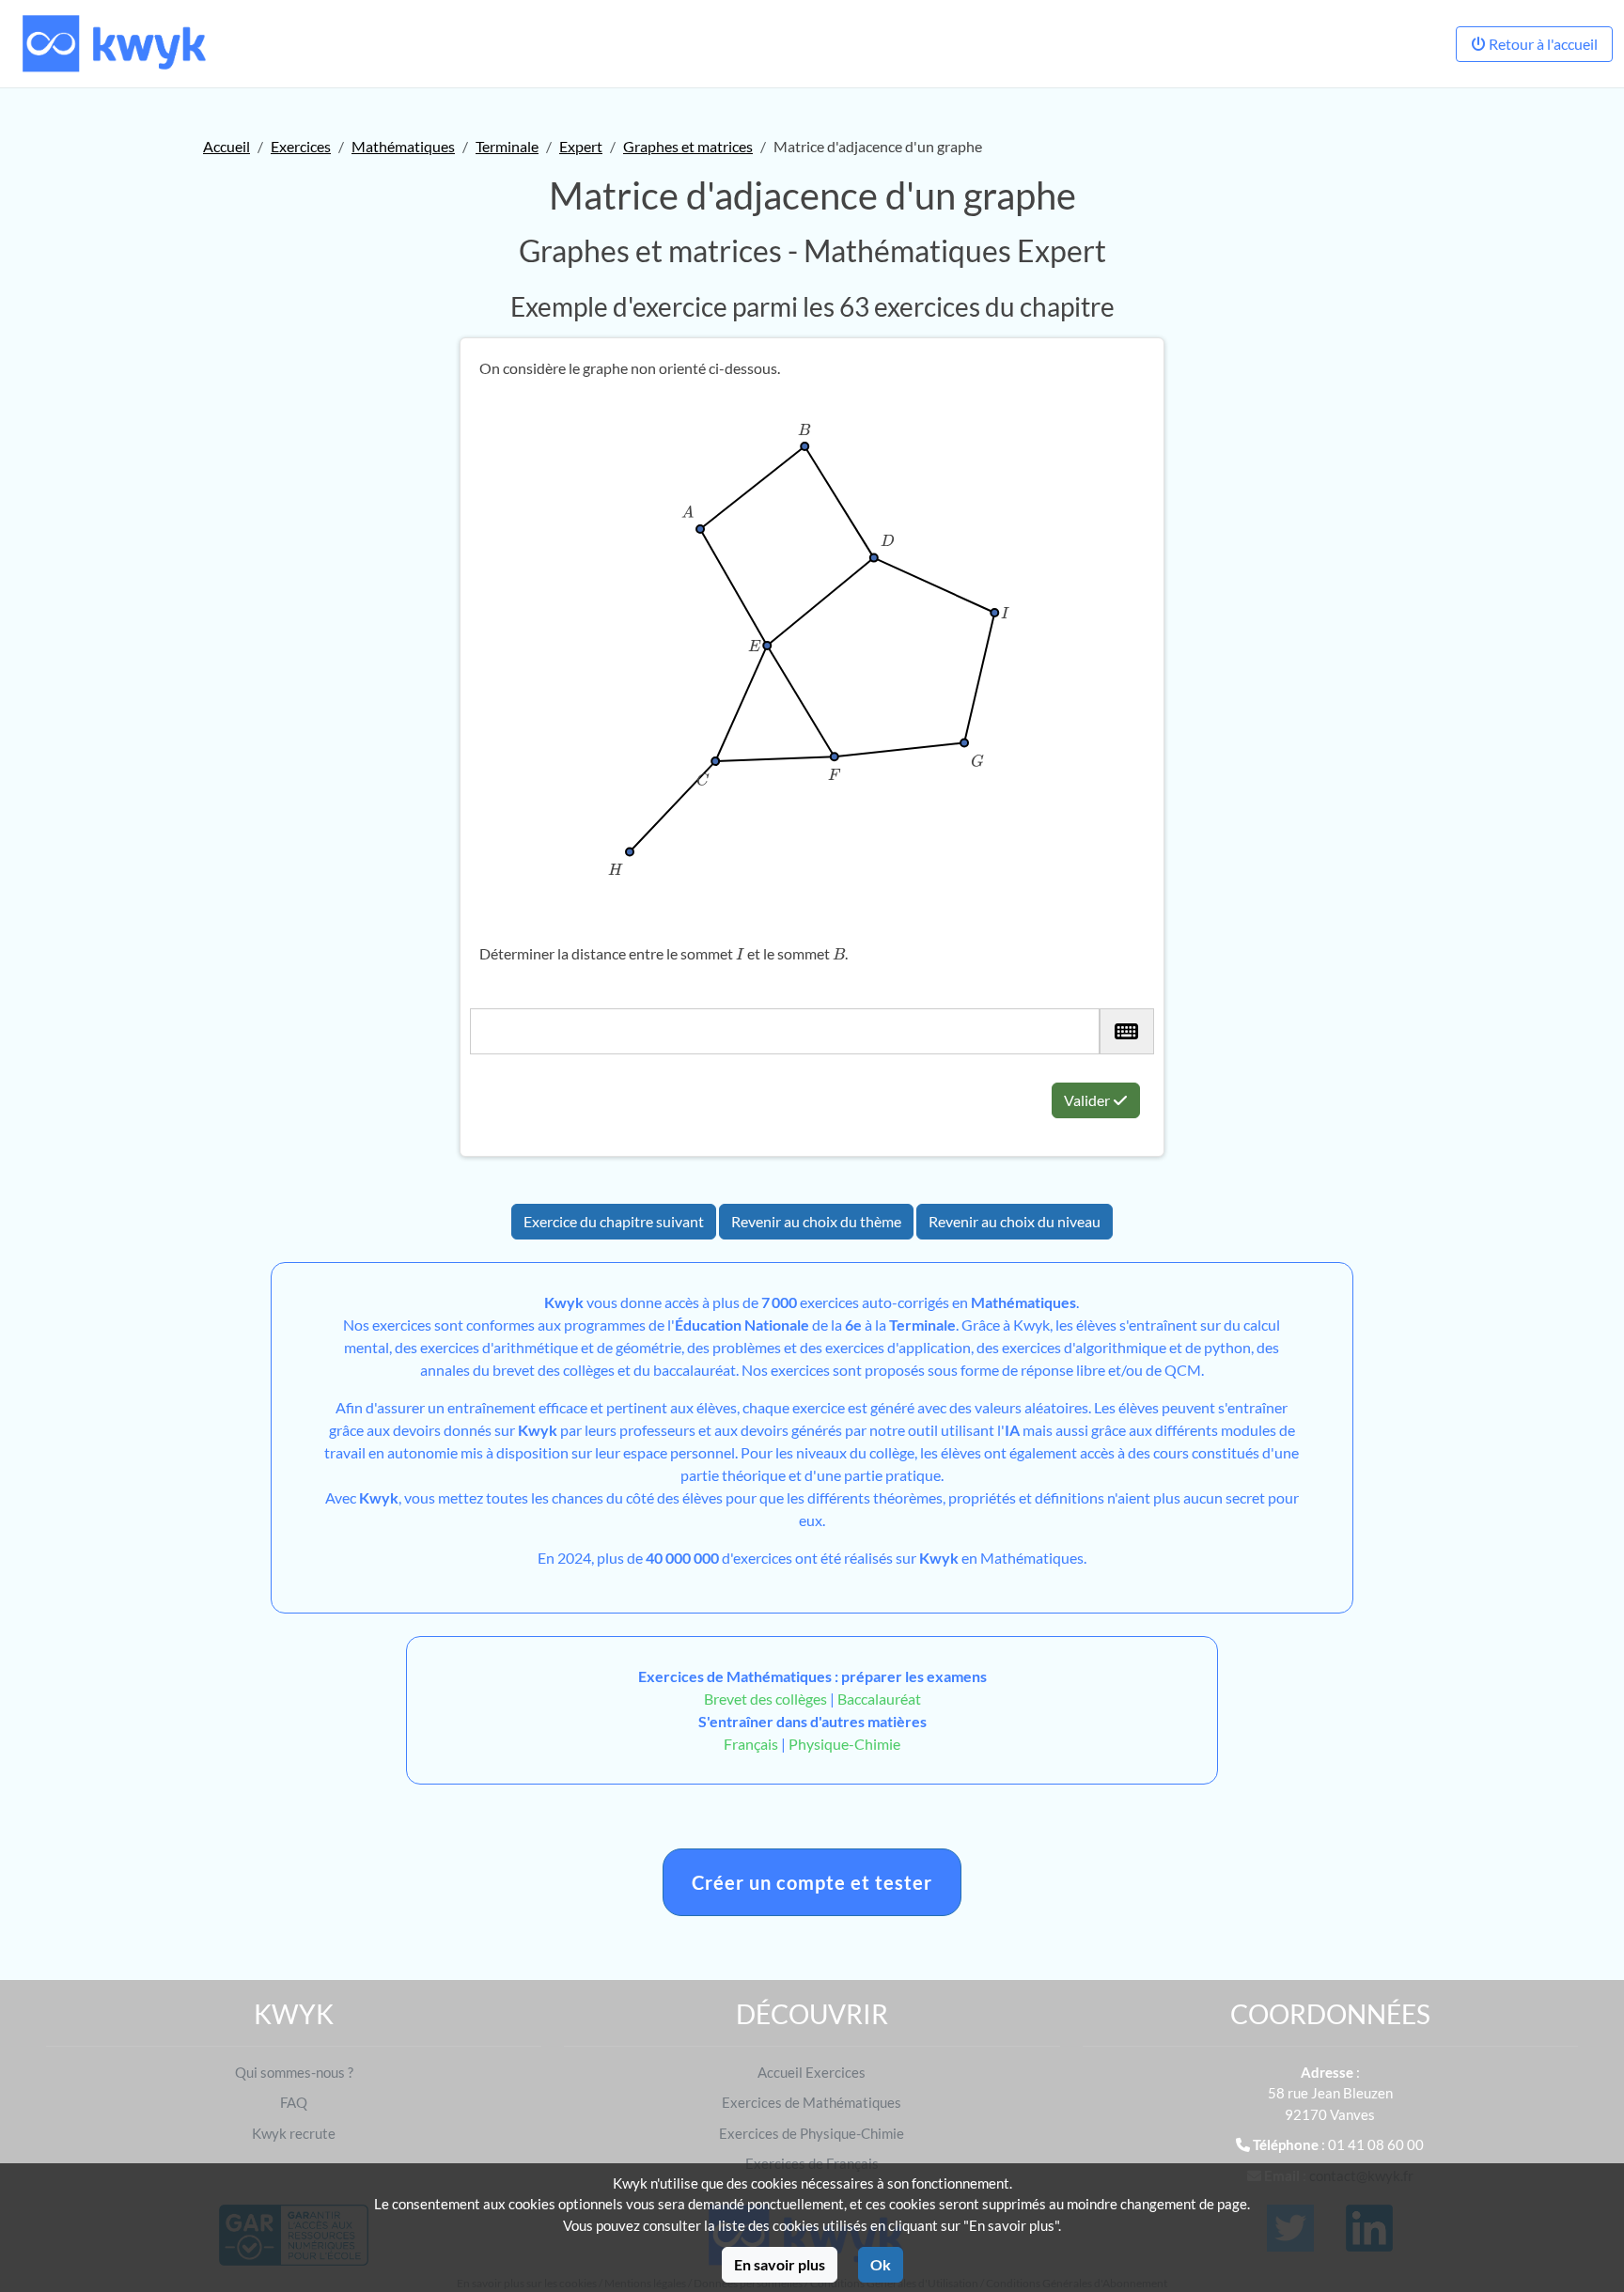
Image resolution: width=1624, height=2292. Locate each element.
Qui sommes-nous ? (294, 2072)
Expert (581, 146)
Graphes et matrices (688, 146)
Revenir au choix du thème (816, 1221)
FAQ (294, 2102)
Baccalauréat (879, 1699)
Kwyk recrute (294, 2133)
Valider (1088, 1100)
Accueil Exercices (812, 2072)
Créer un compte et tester (812, 1882)
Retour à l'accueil (1542, 44)
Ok (881, 2264)
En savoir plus (780, 2264)
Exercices (301, 146)
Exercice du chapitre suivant (614, 1221)
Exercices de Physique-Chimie (812, 2133)
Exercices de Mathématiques (812, 2102)
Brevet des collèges (767, 1699)
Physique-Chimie (844, 1744)
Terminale (507, 146)
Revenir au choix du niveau (1015, 1221)
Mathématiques (403, 146)
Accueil (226, 146)
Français (751, 1744)
